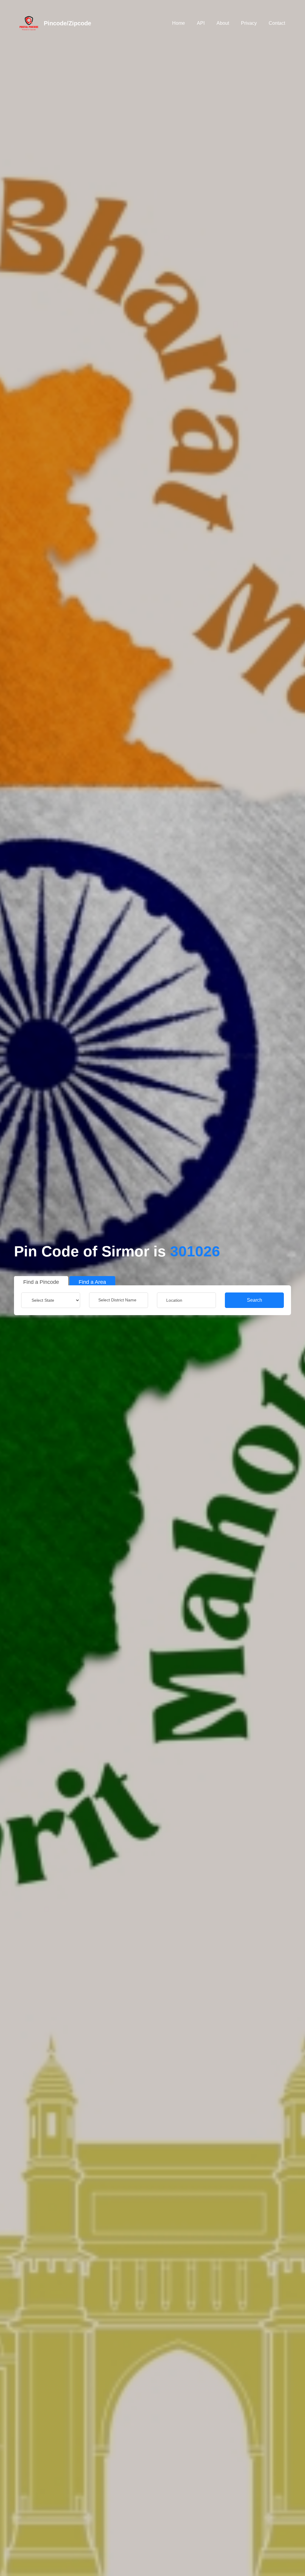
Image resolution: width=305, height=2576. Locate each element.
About (223, 23)
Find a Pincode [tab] (41, 1282)
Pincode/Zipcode (67, 23)
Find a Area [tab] (92, 1282)
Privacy (249, 23)
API (201, 23)
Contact (277, 23)
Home (179, 23)
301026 (195, 1251)
